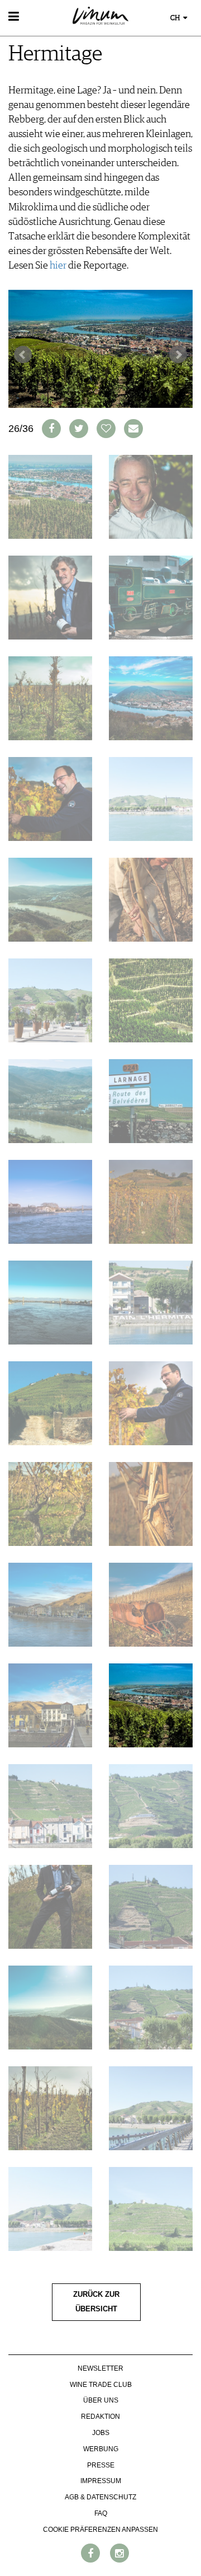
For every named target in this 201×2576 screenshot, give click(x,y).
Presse (101, 2465)
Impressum (101, 2481)
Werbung (101, 2449)
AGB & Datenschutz (100, 2497)
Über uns (101, 2400)
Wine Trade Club (101, 2385)
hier (58, 266)
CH (176, 18)
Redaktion (100, 2417)
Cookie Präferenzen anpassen (100, 2530)
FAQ (101, 2513)
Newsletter (100, 2368)
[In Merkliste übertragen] (106, 429)
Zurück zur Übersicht (96, 2302)
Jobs (101, 2433)
